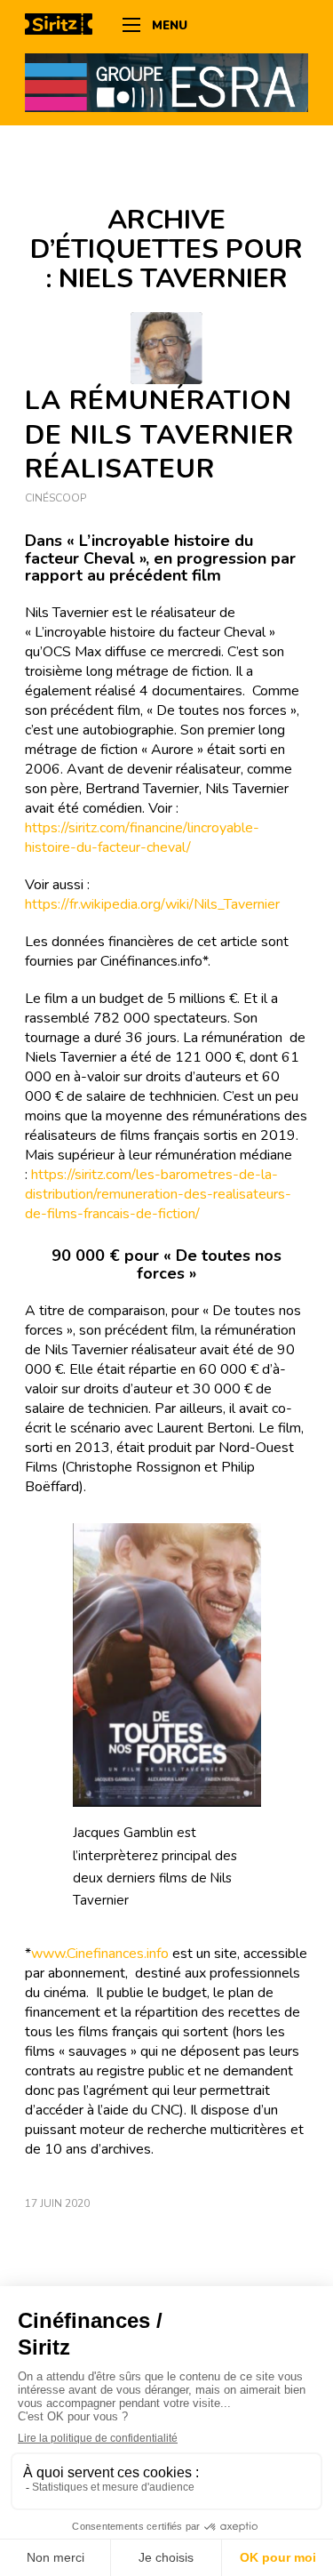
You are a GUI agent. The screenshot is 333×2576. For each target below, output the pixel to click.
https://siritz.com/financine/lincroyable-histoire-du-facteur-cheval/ (142, 838)
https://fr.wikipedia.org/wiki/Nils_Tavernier (152, 904)
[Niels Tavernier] (166, 348)
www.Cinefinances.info (100, 1954)
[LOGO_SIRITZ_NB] (65, 27)
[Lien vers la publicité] (166, 82)
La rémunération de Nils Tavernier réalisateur (159, 435)
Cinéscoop (55, 498)
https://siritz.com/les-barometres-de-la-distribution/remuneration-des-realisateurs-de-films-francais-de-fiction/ (158, 1194)
